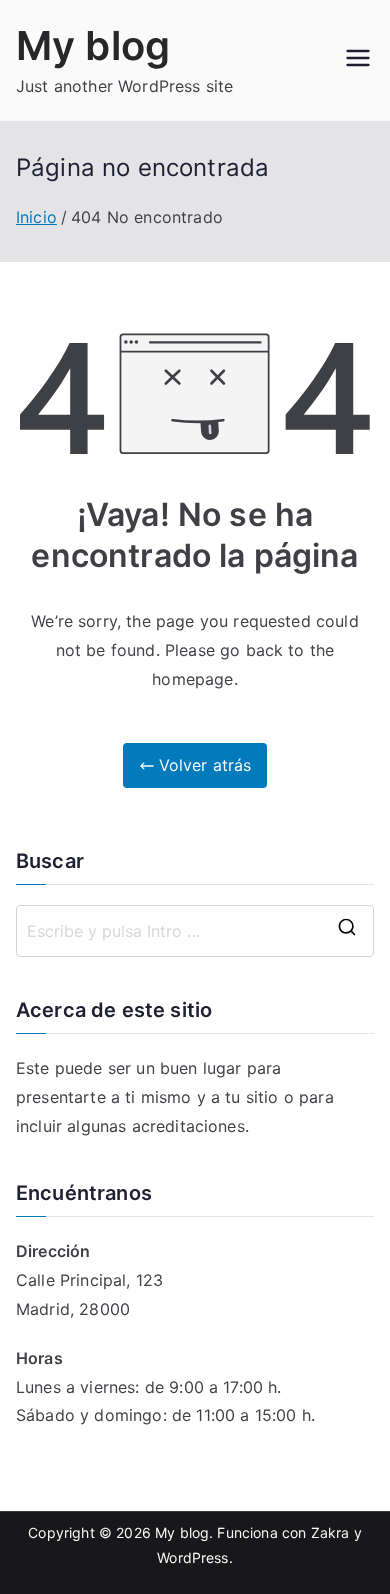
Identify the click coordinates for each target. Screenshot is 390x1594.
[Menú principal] (358, 60)
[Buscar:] (195, 931)
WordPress (192, 1557)
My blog (93, 45)
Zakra (330, 1532)
